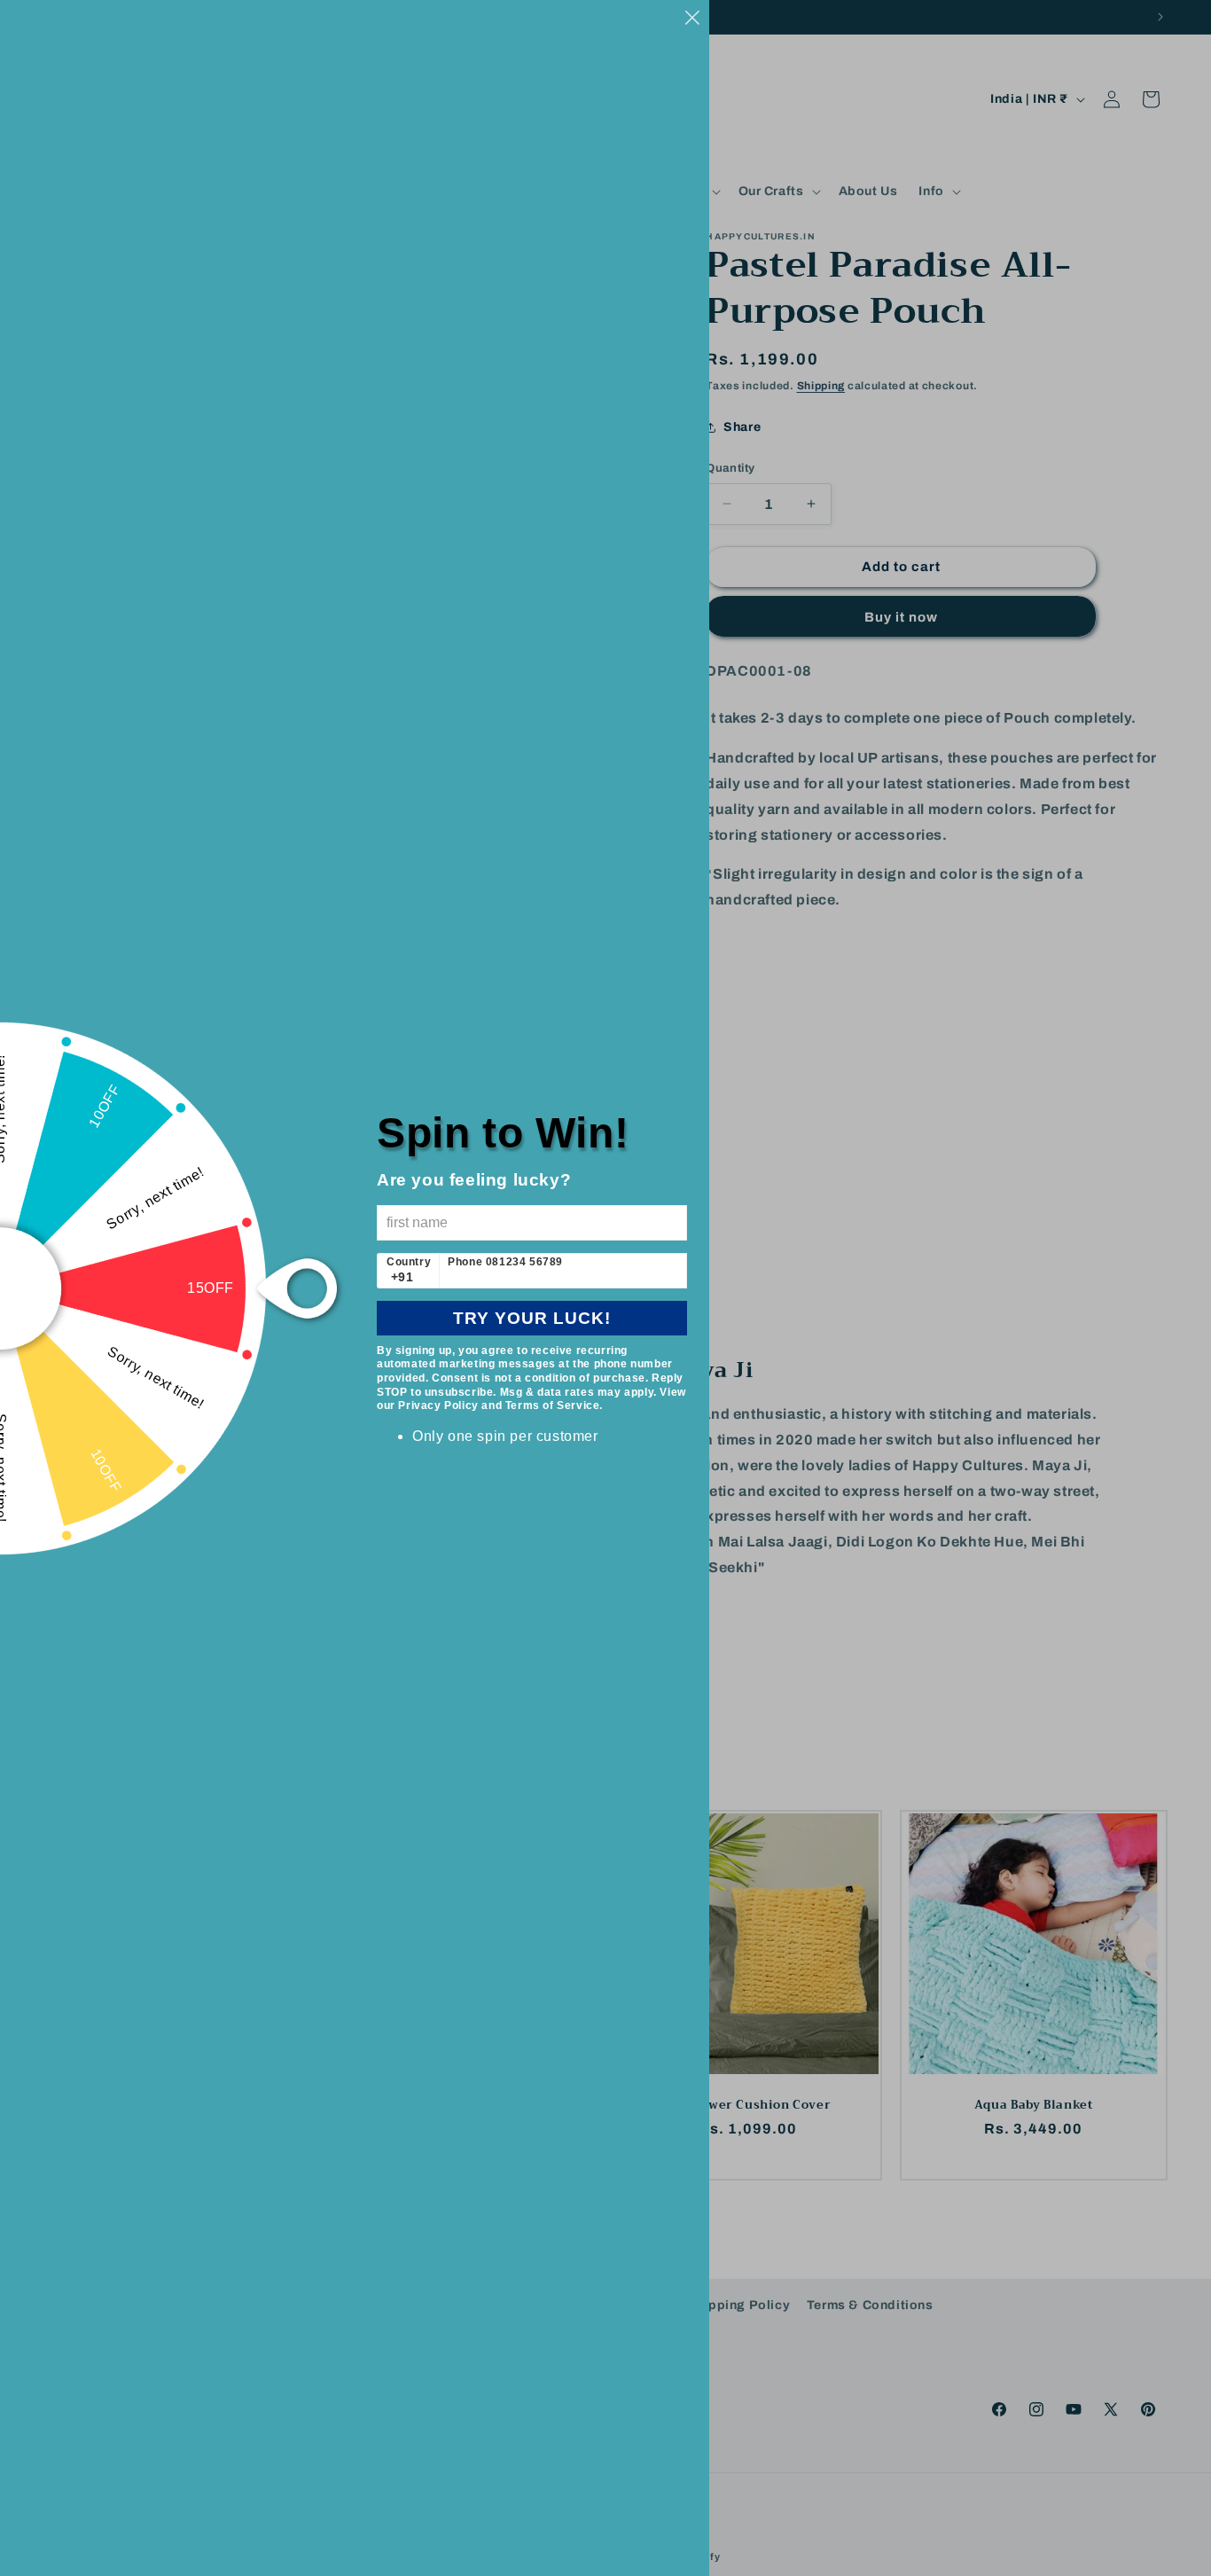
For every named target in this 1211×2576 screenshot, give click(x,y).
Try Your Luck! (532, 1318)
